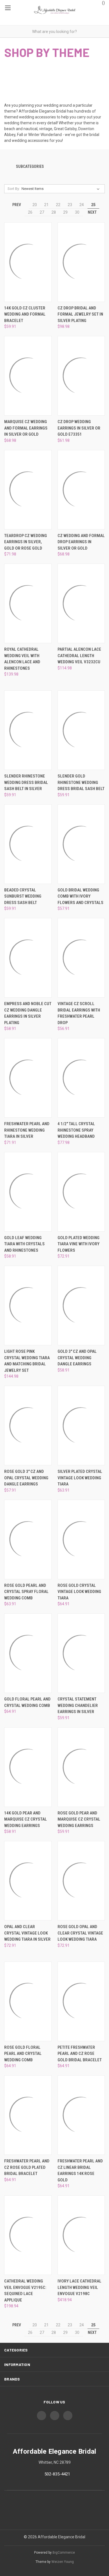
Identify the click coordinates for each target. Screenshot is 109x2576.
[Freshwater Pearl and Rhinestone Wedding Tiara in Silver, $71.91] (28, 1078)
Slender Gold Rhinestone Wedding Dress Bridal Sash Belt (81, 782)
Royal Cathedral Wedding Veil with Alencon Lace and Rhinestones (22, 659)
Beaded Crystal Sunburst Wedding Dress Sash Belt (23, 896)
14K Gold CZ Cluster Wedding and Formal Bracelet (25, 314)
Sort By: (14, 189)
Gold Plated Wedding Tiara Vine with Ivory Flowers (79, 1244)
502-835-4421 (57, 2474)
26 (30, 212)
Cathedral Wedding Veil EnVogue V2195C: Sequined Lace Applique (25, 2291)
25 (93, 205)
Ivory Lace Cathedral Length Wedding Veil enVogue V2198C (80, 2287)
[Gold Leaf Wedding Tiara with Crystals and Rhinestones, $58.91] (28, 1192)
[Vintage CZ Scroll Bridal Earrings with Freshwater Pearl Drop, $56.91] (81, 958)
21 (46, 205)
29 (65, 212)
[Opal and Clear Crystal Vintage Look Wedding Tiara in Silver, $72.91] (28, 1881)
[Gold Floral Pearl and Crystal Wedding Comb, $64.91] (28, 1653)
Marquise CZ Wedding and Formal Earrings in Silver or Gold (26, 428)
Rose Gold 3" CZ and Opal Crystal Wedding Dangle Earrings (26, 1478)
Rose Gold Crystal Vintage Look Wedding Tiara (79, 1592)
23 (70, 205)
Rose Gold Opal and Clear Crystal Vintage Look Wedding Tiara (80, 1933)
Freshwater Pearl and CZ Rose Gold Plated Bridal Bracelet (27, 2167)
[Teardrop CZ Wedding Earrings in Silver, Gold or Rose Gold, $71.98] (28, 490)
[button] (54, 167)
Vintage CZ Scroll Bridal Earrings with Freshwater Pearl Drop (79, 1013)
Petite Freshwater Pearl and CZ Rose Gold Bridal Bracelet (80, 2054)
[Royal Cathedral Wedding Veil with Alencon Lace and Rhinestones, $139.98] (28, 603)
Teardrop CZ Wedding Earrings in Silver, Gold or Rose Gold (26, 542)
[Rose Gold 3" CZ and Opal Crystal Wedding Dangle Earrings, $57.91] (28, 1426)
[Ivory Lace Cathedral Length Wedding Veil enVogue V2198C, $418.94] (81, 2235)
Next (93, 212)
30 (77, 212)
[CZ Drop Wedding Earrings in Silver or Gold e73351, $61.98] (81, 376)
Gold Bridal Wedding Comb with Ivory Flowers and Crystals (80, 896)
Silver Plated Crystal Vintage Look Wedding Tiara (80, 1478)
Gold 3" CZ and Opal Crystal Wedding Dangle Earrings (77, 1358)
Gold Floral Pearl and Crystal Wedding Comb (27, 1702)
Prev (16, 205)
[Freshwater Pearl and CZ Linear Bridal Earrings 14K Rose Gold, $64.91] (81, 2115)
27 (42, 212)
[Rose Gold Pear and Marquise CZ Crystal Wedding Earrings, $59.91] (81, 1767)
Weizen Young (63, 2562)
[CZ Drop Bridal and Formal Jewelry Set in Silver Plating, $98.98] (81, 262)
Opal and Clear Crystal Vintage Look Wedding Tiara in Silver (27, 1933)
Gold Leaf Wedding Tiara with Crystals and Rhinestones (24, 1244)
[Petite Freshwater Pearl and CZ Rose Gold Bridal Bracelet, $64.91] (81, 2001)
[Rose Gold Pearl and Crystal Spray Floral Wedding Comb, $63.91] (28, 1539)
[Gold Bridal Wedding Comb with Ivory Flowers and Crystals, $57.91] (81, 844)
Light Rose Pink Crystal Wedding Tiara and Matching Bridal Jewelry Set (27, 1361)
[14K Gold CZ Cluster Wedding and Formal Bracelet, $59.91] (28, 262)
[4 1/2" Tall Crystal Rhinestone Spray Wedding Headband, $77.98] (81, 1078)
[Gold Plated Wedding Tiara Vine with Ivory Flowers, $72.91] (81, 1192)
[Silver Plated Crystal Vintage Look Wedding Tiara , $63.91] (81, 1426)
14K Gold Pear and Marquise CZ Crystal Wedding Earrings (26, 1819)
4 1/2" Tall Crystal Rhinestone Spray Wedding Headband (76, 1130)
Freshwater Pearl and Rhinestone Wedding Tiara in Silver (27, 1130)
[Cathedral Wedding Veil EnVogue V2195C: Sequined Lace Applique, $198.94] (28, 2235)
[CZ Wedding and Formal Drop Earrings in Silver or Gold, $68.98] (81, 490)
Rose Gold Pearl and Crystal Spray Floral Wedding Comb (26, 1592)
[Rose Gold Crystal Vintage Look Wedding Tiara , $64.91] (81, 1539)
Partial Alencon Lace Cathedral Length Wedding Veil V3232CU (79, 656)
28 (54, 212)
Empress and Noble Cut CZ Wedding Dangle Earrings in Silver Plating (28, 1013)
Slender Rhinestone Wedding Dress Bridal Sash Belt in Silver (26, 782)
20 (35, 205)
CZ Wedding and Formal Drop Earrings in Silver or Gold (81, 542)
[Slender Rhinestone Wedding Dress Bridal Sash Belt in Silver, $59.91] (28, 730)
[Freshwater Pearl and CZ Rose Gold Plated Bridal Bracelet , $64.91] (28, 2115)
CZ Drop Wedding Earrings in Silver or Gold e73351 (79, 428)
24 (82, 205)
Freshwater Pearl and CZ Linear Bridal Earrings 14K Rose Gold (80, 2170)
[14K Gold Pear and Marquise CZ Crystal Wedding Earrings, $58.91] (28, 1767)
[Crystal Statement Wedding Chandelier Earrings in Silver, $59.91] (81, 1653)
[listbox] (62, 189)
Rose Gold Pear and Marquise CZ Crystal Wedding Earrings (79, 1819)
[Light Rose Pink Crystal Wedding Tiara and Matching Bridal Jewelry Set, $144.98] (28, 1305)
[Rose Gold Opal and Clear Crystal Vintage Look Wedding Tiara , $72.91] (81, 1881)
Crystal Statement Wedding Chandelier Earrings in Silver (78, 1705)
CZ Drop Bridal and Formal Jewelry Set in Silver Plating (80, 314)
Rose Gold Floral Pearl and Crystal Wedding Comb (23, 2054)
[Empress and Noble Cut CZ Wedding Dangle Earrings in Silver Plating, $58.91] (28, 958)
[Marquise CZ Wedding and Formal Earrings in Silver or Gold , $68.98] (28, 376)
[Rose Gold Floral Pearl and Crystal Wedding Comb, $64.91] (28, 2001)
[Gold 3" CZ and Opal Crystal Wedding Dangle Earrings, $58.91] (81, 1305)
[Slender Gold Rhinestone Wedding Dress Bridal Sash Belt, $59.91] (81, 730)
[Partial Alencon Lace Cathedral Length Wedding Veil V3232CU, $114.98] (81, 603)
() (103, 3)
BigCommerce (64, 2553)
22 (58, 205)
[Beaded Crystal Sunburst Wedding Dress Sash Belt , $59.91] (28, 844)
